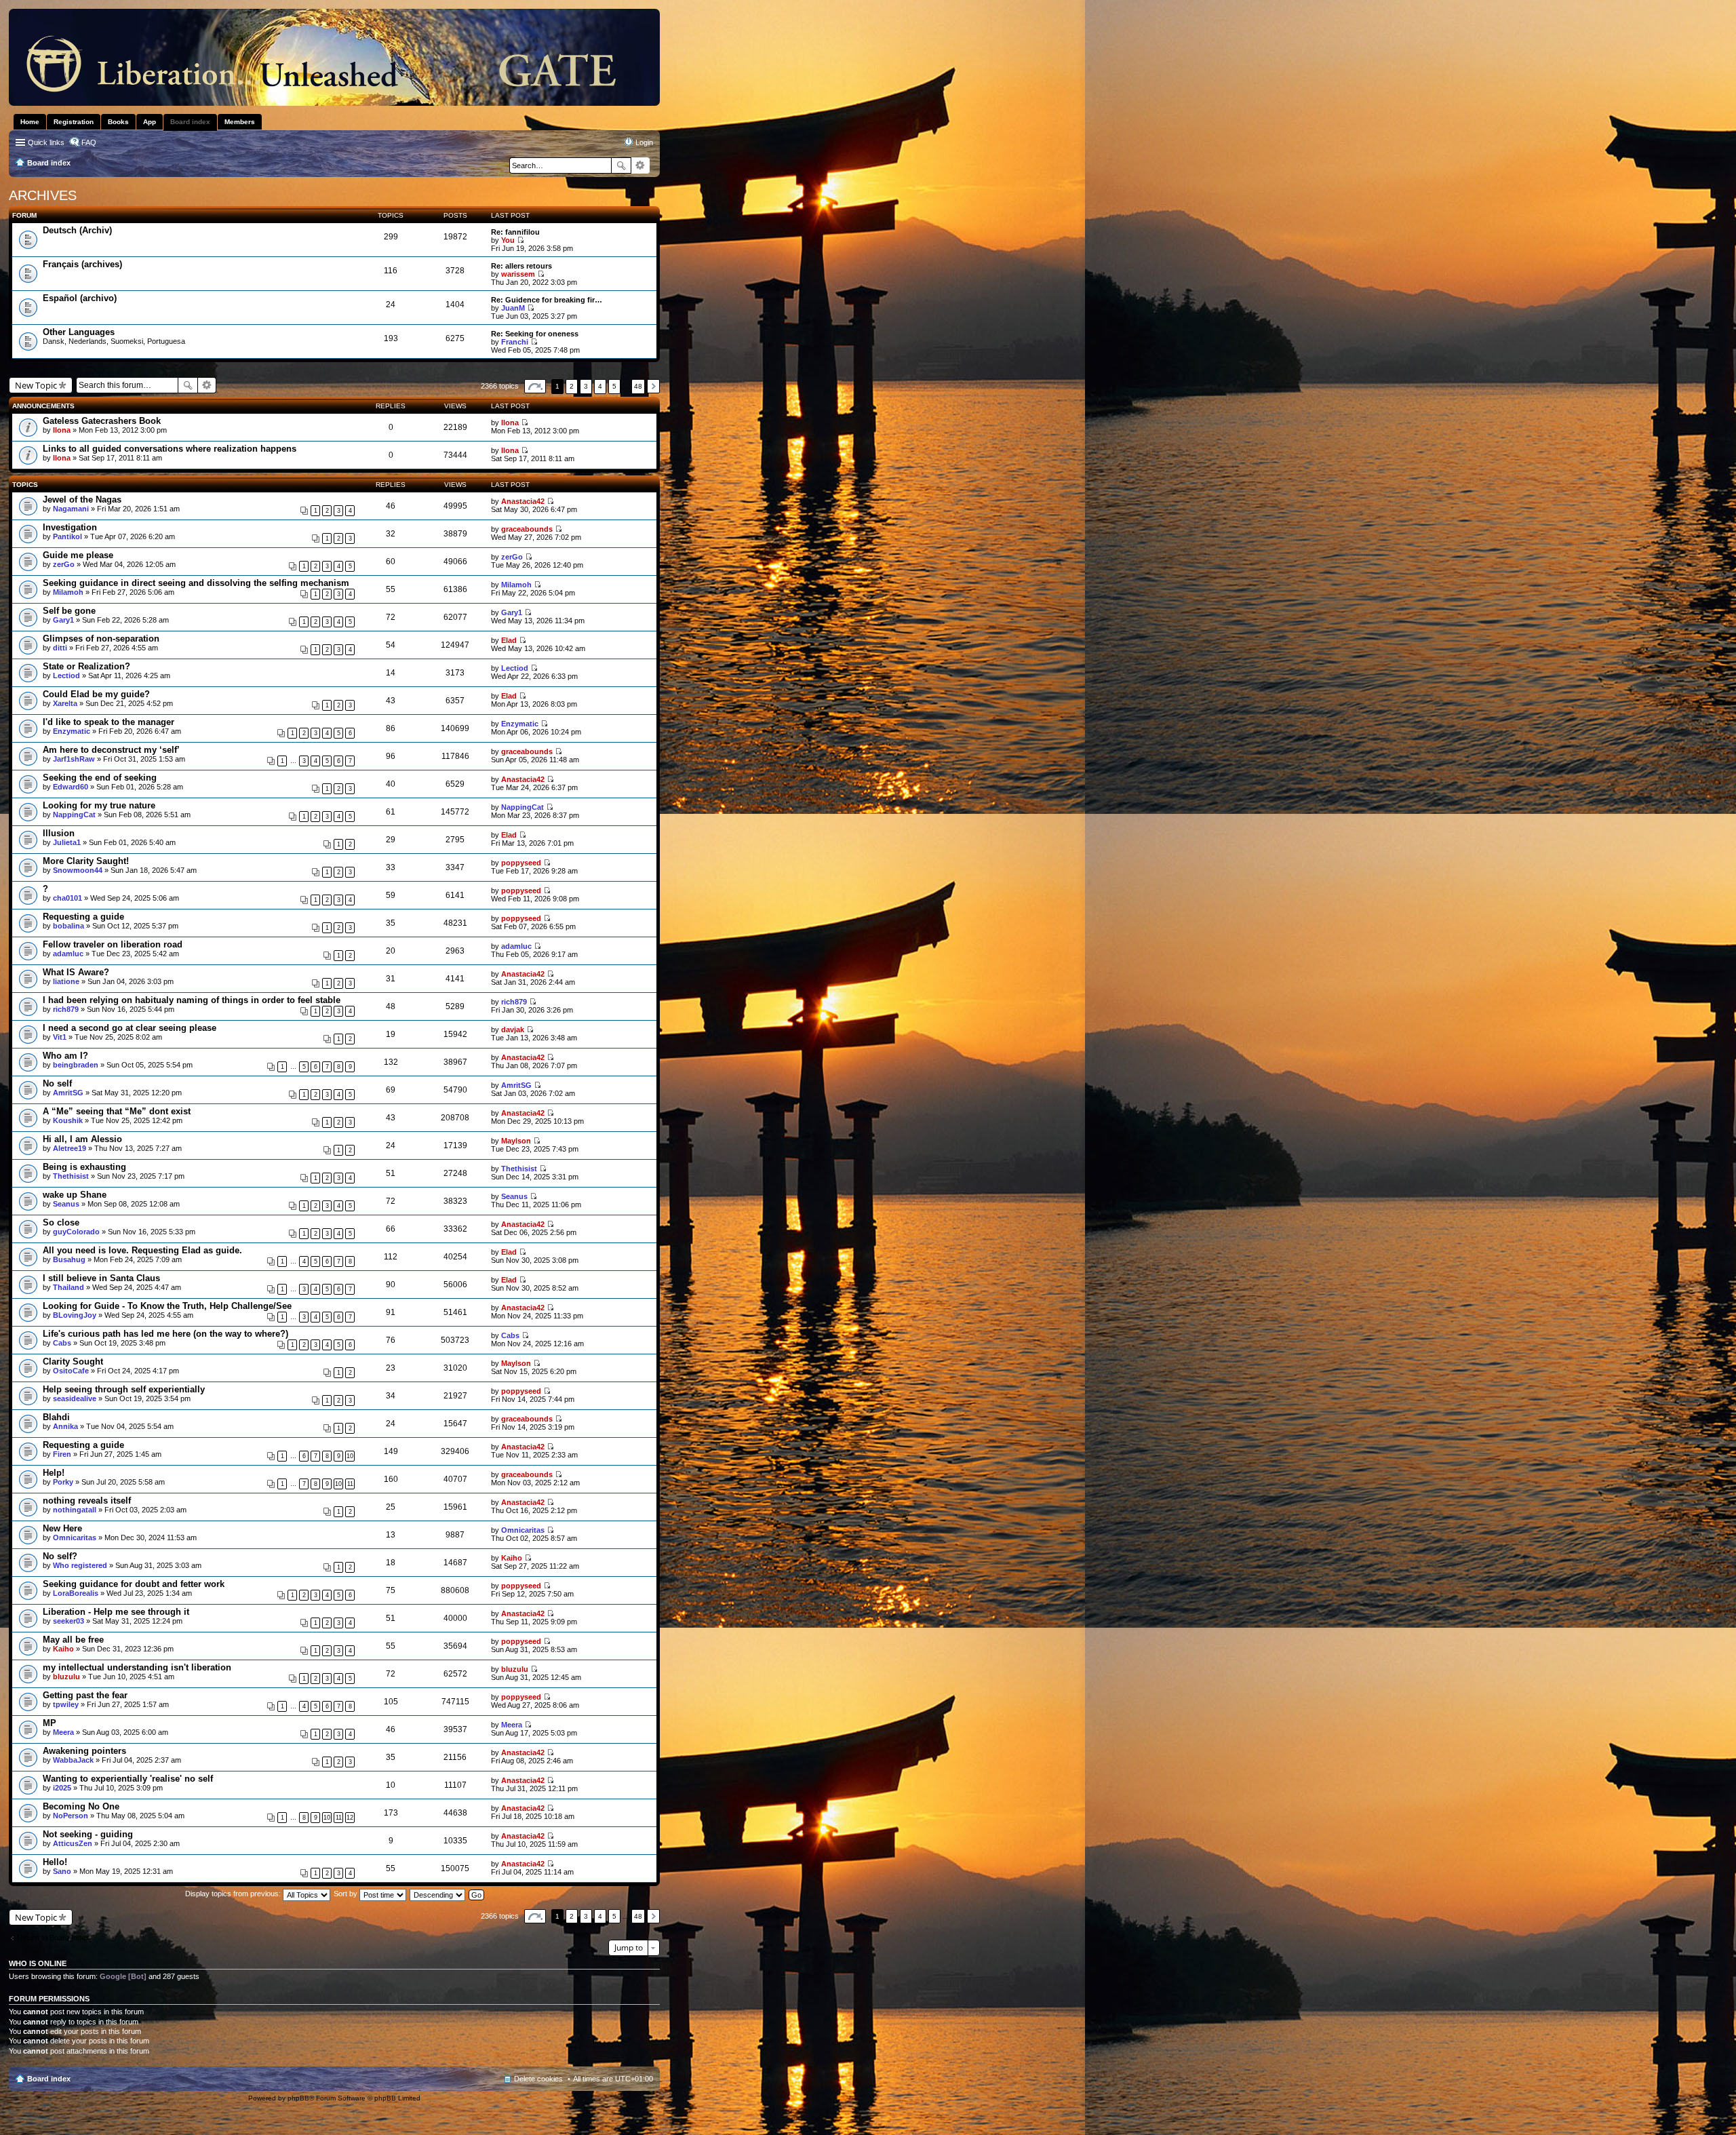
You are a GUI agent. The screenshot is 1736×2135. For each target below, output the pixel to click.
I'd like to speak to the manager (108, 722)
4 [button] (600, 386)
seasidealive (75, 1398)
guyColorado (76, 1232)
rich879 (66, 1009)
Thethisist (71, 1176)
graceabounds (527, 529)
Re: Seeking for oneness (535, 334)
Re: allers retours (521, 266)
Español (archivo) (80, 298)
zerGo (64, 564)
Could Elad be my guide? (96, 694)
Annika (65, 1426)
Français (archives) (82, 264)
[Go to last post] (525, 423)
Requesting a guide (83, 917)
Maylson (516, 1141)
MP (50, 1723)
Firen (62, 1454)
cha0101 (67, 898)
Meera (63, 1732)
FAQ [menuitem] (89, 142)
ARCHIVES (43, 195)
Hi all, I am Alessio (82, 1139)
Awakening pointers (84, 1751)
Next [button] (653, 386)
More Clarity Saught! (86, 861)
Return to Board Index (53, 1938)
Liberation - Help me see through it (116, 1612)
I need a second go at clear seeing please (130, 1028)
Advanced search (640, 165)
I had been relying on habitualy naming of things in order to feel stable (192, 1000)
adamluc (68, 954)
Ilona (62, 430)
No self (57, 1083)
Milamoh (68, 592)
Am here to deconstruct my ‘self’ (111, 750)
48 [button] (638, 386)
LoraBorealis (76, 1593)
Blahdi (56, 1417)
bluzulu (66, 1677)
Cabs (62, 1343)
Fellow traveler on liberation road (113, 944)
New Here (62, 1528)
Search (621, 165)
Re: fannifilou (515, 232)
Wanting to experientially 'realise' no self (128, 1779)
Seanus (66, 1204)
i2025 (62, 1788)
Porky (63, 1482)
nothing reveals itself (87, 1501)
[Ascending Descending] (438, 1894)
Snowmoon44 (78, 870)
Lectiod (66, 675)
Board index (49, 2079)
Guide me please (78, 555)
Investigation (70, 527)
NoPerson (71, 1816)
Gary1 (63, 620)
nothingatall (75, 1510)
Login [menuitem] (644, 142)
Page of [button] (535, 386)
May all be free (73, 1640)
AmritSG (68, 1093)
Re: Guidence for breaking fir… (547, 300)
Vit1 (60, 1037)
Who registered (80, 1565)
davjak (513, 1030)
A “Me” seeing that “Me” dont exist (117, 1111)
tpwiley (66, 1704)
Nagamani (71, 509)
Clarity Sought (73, 1362)
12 (350, 1818)
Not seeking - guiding (88, 1834)
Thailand (68, 1287)
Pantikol (67, 536)
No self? (60, 1556)
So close (61, 1222)
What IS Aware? (76, 972)
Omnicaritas (75, 1537)
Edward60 (71, 787)
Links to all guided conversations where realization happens (170, 449)
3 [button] (586, 386)
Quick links (46, 142)
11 (350, 1484)
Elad (509, 640)
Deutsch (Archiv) (77, 230)
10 (350, 1456)
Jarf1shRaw (74, 759)
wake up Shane (75, 1195)
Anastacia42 (523, 501)
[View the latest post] (520, 240)
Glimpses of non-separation (101, 639)
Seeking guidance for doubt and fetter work (134, 1584)
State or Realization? (86, 666)
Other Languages (79, 332)
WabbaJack (73, 1760)
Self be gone (69, 611)
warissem (518, 274)
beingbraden (76, 1065)
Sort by (347, 1894)
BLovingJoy (75, 1315)
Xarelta (65, 703)
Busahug (69, 1259)
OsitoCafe (71, 1371)
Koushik (68, 1120)
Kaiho (512, 1558)
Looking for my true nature (99, 805)
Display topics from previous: (234, 1894)
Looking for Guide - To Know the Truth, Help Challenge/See (167, 1306)
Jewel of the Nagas (82, 500)
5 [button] (614, 386)
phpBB (298, 2098)
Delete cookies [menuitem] (538, 2079)
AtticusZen (73, 1843)
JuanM (513, 308)
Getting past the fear (85, 1695)
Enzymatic (72, 731)
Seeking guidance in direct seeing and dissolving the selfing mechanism (196, 583)
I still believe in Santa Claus (101, 1278)
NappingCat (74, 815)
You (508, 240)
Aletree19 (70, 1148)
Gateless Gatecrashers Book (102, 421)
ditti (60, 648)
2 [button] (572, 386)
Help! (54, 1473)
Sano (62, 1871)
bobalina (68, 926)
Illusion (59, 833)
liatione (66, 981)
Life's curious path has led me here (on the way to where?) (165, 1334)
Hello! (55, 1862)
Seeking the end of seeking (100, 778)
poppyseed (521, 863)
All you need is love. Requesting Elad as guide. (142, 1250)
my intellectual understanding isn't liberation (137, 1667)
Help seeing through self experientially (124, 1389)
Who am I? (65, 1056)
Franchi (515, 342)
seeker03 (68, 1621)
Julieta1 (67, 842)
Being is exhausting (84, 1167)
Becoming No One (81, 1806)
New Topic (36, 385)
